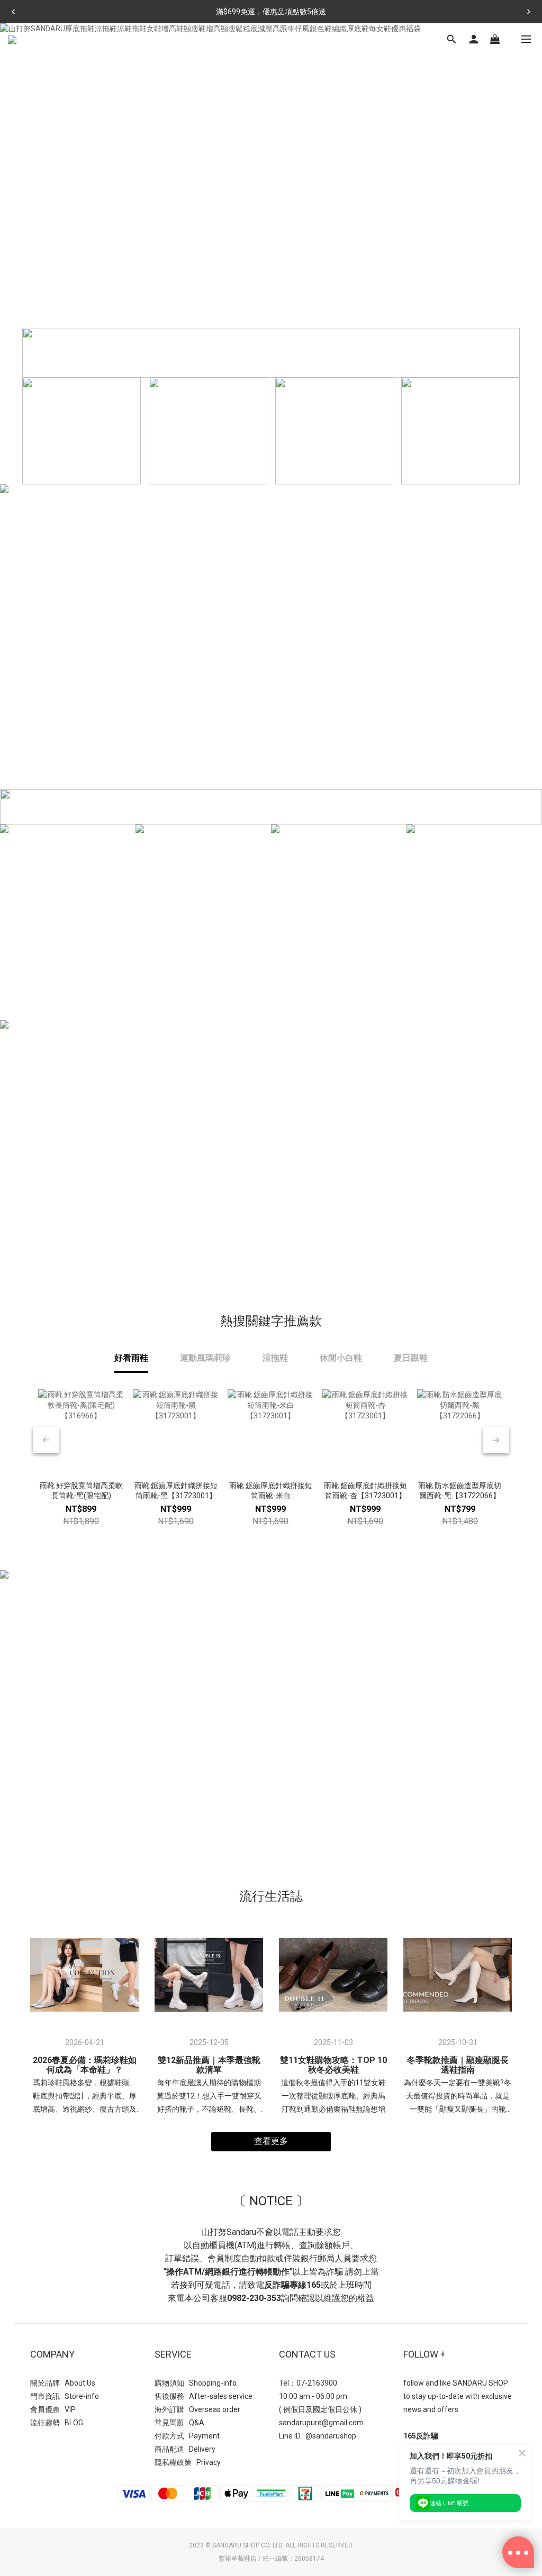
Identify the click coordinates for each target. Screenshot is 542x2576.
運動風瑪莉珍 (205, 1358)
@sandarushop (331, 2436)
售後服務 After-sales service (204, 2396)
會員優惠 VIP (53, 2409)
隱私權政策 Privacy (188, 2462)
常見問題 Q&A (179, 2423)
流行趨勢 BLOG (57, 2423)
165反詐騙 (421, 2436)
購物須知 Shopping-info (196, 2383)
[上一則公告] (13, 12)
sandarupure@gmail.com (321, 2423)
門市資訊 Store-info (65, 2396)
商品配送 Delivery (185, 2449)
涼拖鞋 (275, 1358)
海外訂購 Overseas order (197, 2409)
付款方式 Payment (187, 2436)
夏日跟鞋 (411, 1358)
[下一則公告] (529, 12)
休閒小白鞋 (341, 1358)
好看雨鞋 (131, 1358)
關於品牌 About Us (63, 2383)
